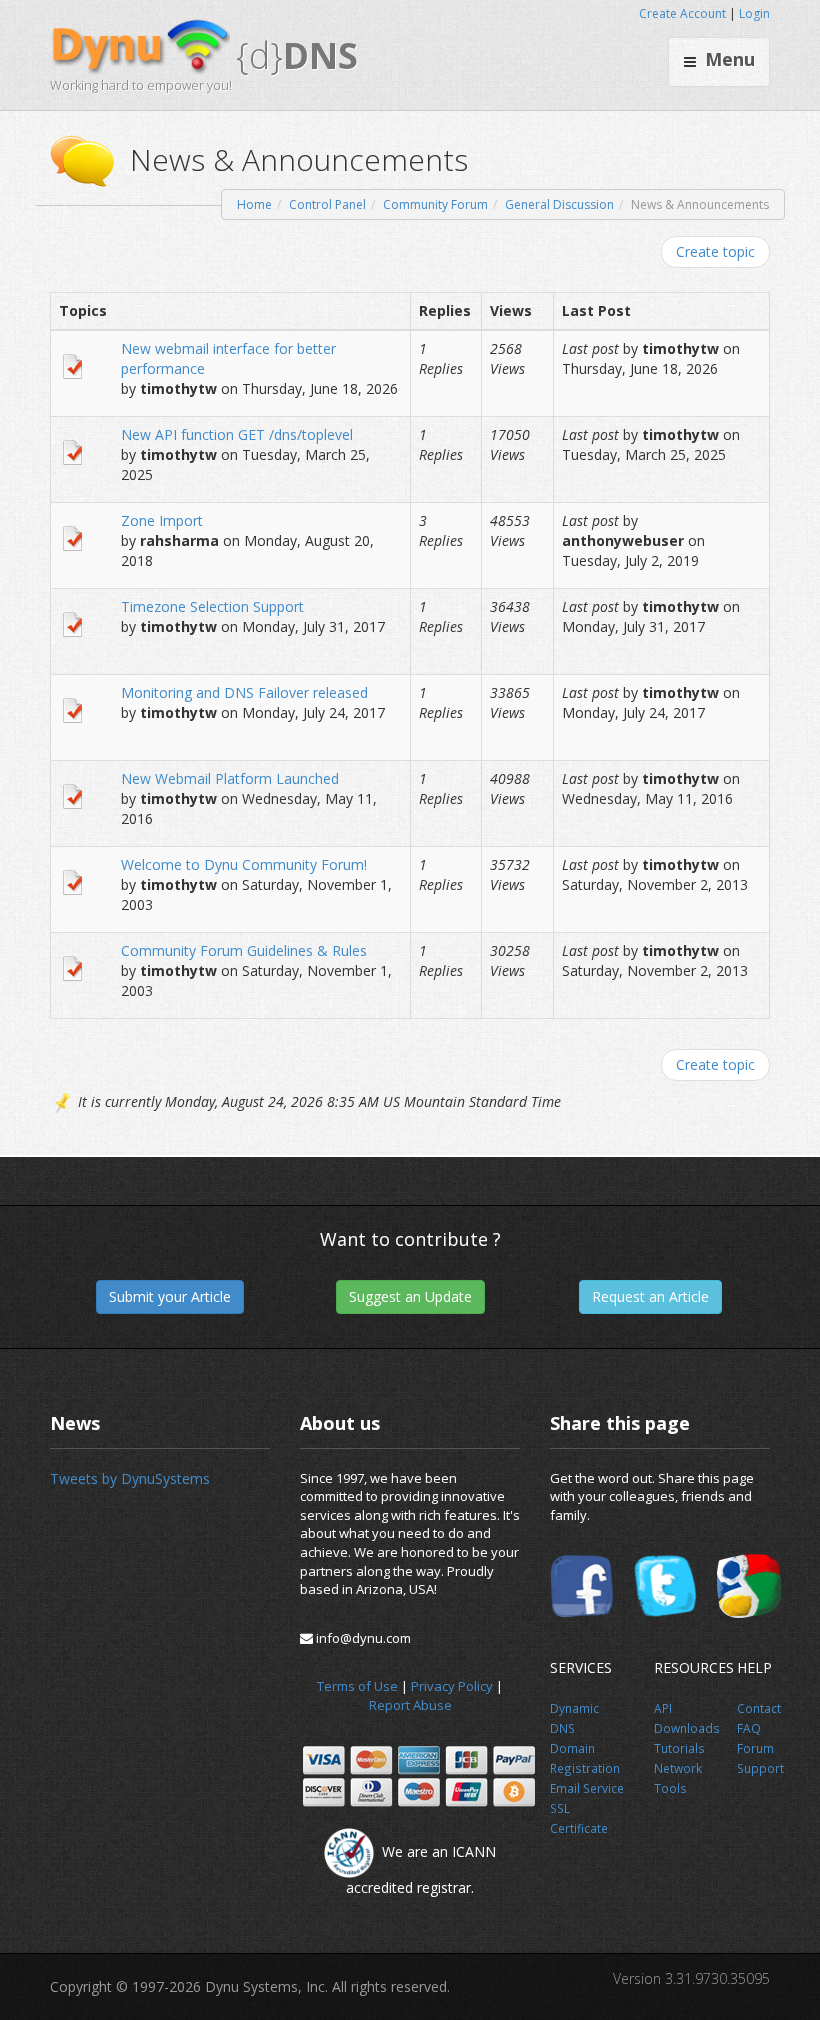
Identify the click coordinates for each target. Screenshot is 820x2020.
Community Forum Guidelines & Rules (244, 950)
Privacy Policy (452, 1686)
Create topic (715, 251)
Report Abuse (410, 1705)
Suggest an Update (410, 1296)
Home (254, 204)
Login (754, 13)
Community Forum (435, 204)
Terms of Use (357, 1686)
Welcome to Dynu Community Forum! (244, 864)
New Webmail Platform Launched (230, 778)
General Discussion (559, 204)
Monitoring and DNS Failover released (244, 692)
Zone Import (162, 520)
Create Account (682, 13)
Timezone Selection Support (212, 606)
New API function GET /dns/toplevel (237, 434)
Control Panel (327, 204)
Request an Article (650, 1296)
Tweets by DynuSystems (130, 1478)
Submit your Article (170, 1296)
